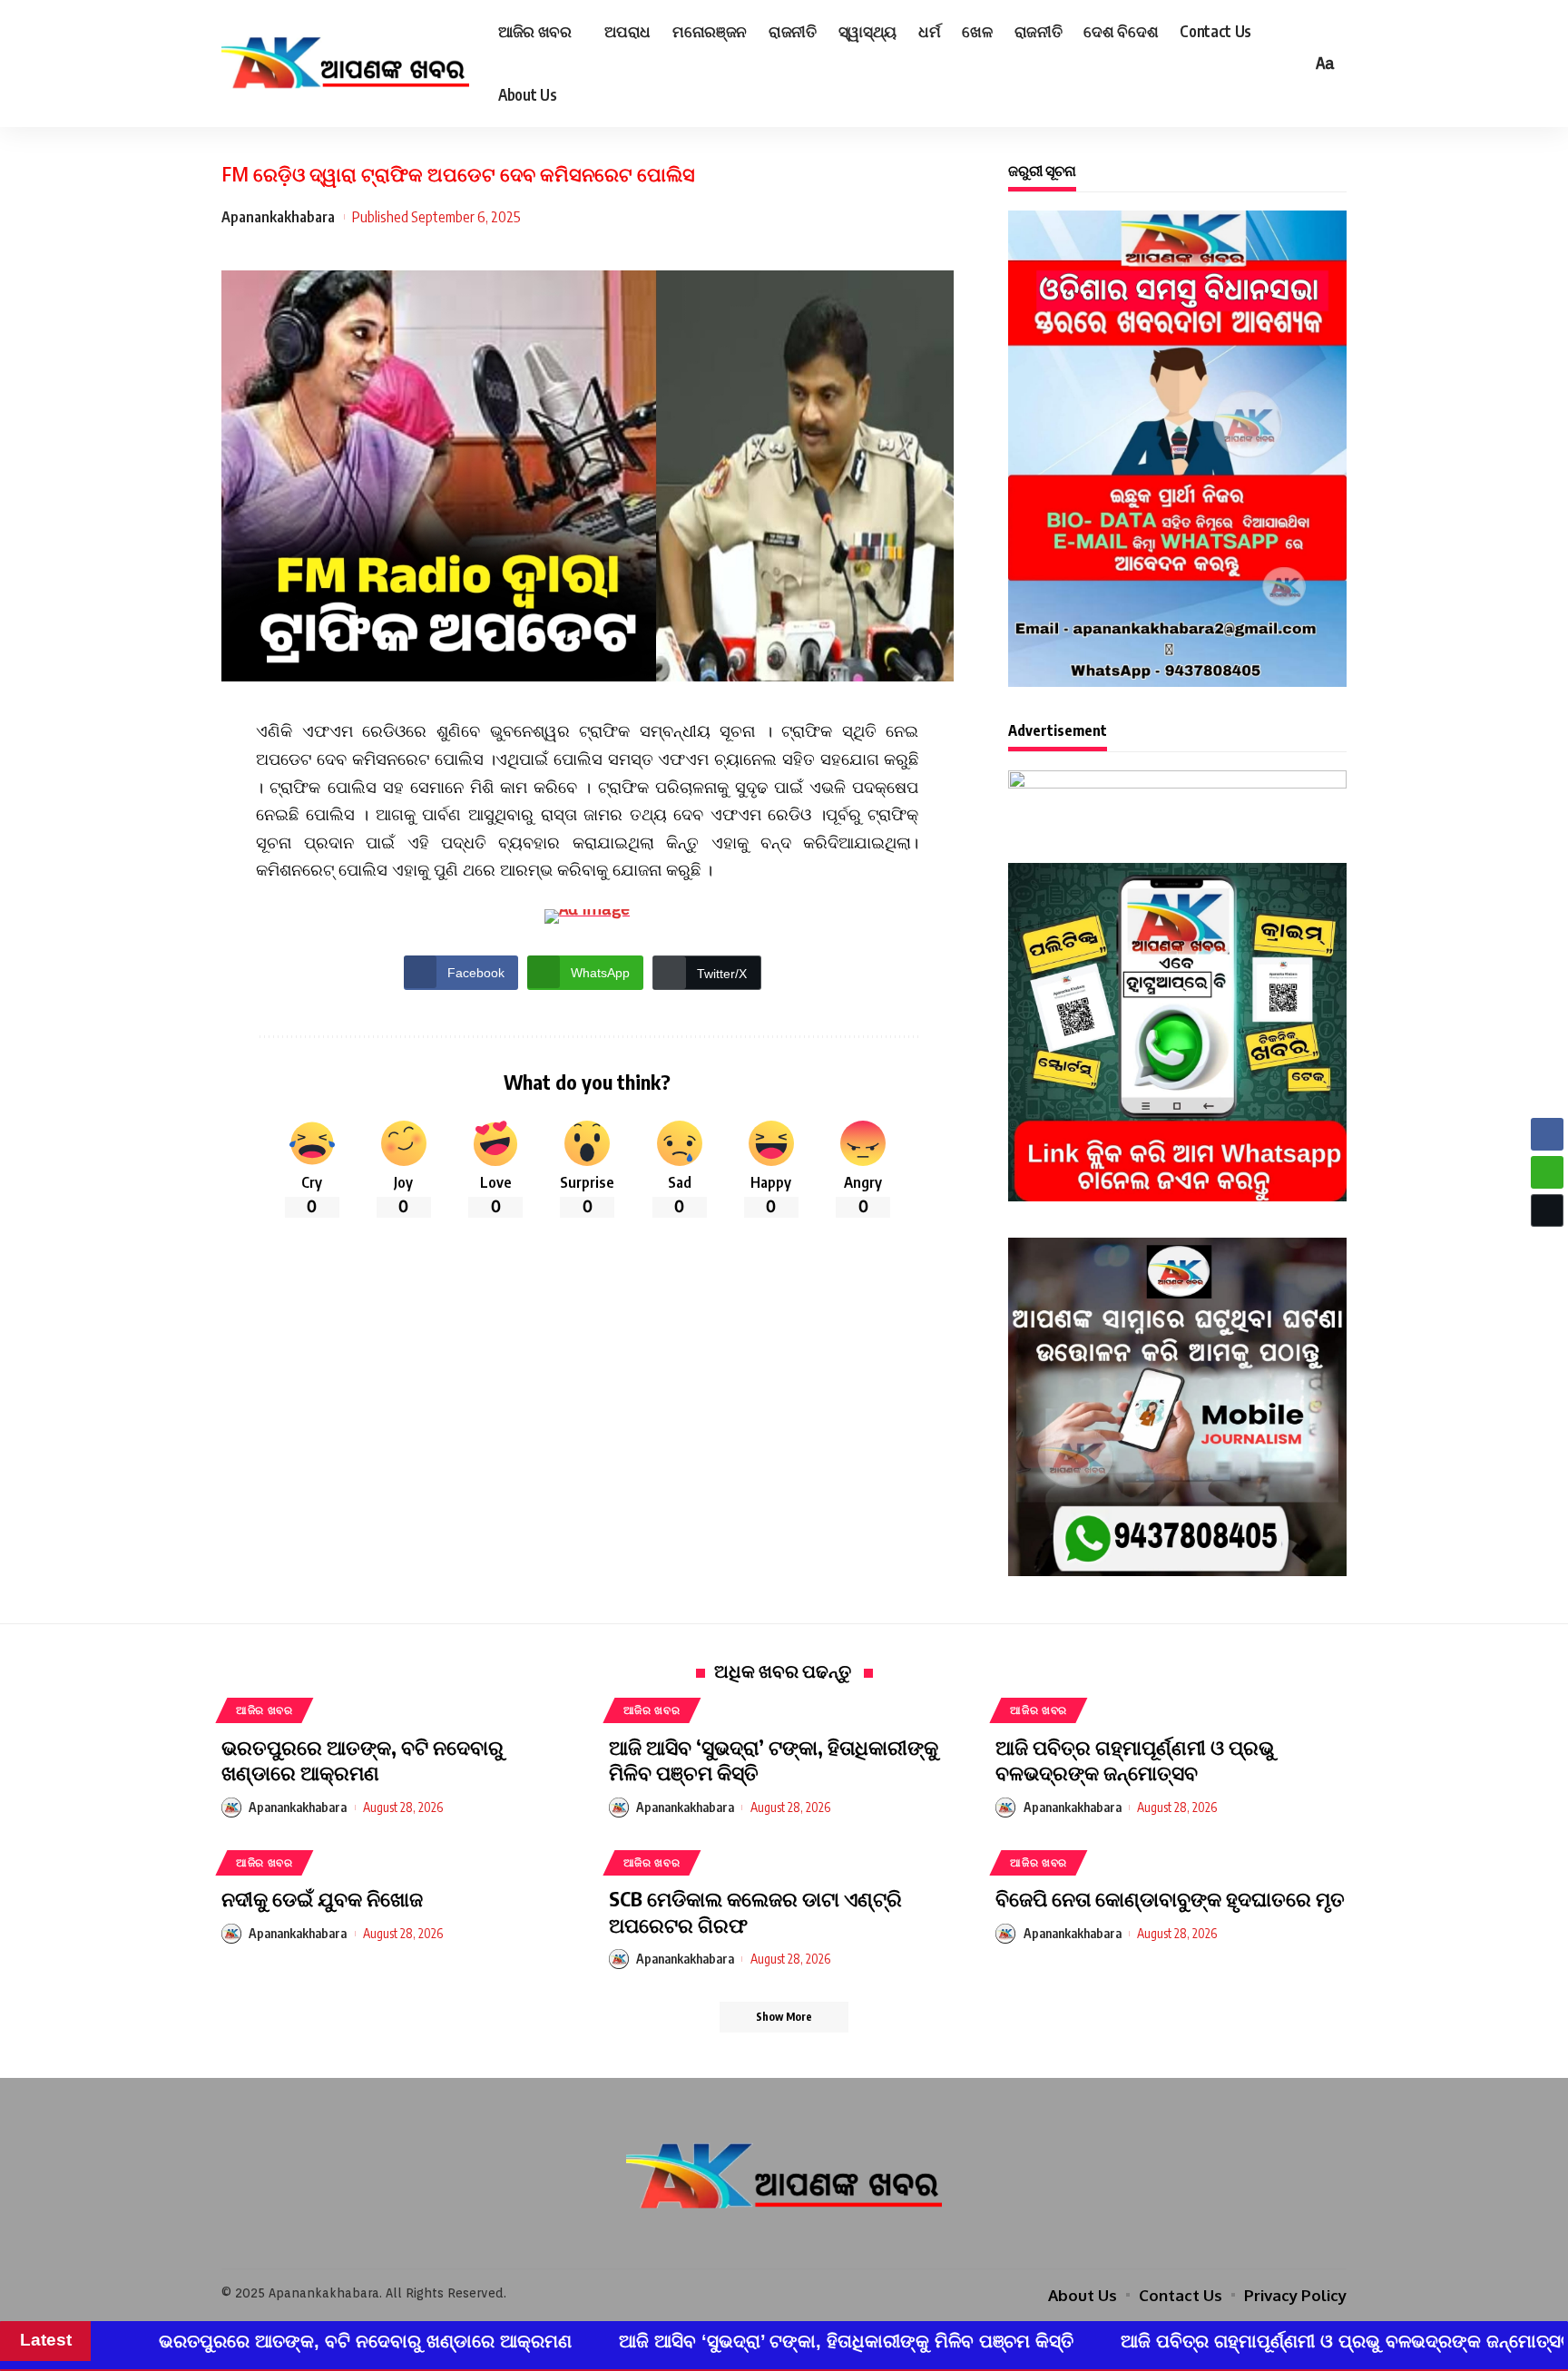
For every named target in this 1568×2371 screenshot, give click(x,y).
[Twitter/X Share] (1547, 1210)
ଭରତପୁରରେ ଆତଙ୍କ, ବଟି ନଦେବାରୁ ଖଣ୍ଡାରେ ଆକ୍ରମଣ (363, 1760)
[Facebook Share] (1547, 1134)
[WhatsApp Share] (1547, 1172)
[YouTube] (809, 2241)
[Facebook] (759, 2241)
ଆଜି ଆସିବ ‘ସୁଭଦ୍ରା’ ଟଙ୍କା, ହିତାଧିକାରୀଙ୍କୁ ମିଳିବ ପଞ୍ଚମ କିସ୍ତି (774, 1760)
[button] (1547, 1246)
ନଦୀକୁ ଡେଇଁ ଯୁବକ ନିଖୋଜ (322, 1898)
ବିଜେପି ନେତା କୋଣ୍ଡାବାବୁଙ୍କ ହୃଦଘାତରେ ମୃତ (1170, 1898)
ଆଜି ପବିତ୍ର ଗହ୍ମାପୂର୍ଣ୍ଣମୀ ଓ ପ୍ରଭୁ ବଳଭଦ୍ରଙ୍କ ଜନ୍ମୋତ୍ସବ (1135, 1760)
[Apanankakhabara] (345, 64)
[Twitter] (784, 2241)
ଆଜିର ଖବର (265, 1710)
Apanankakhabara (278, 216)
